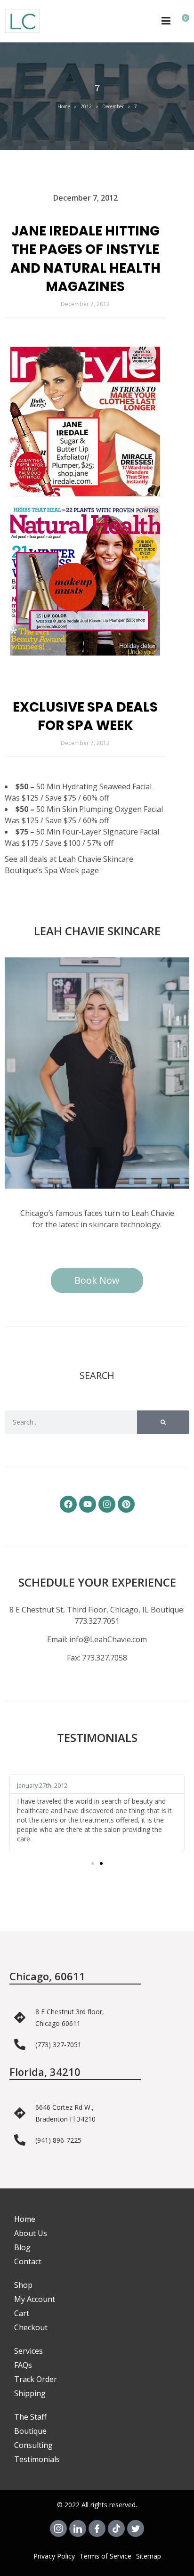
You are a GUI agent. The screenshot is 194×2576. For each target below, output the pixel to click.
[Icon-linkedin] (78, 2528)
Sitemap (149, 2556)
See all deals (26, 859)
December (113, 106)
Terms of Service (105, 2556)
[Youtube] (88, 1504)
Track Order (36, 2379)
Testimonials (37, 2459)
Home (64, 106)
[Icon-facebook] (97, 2528)
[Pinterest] (126, 1504)
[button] (93, 1863)
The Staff (30, 2417)
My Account (35, 2299)
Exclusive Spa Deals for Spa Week (85, 716)
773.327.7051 (97, 1621)
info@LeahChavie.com (108, 1639)
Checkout (31, 2327)
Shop (23, 2285)
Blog (22, 2247)
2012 (86, 106)
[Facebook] (68, 1504)
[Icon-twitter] (136, 2528)
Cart (22, 2313)
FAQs (23, 2365)
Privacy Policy (54, 2556)
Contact (28, 2261)
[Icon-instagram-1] (58, 2528)
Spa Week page (72, 870)
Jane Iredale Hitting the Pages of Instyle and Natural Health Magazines (85, 259)
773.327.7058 (105, 1658)
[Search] (163, 1422)
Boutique (30, 2431)
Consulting (33, 2445)
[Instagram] (107, 1504)
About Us (31, 2233)
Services (28, 2351)
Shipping (30, 2393)
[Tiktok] (116, 2528)
